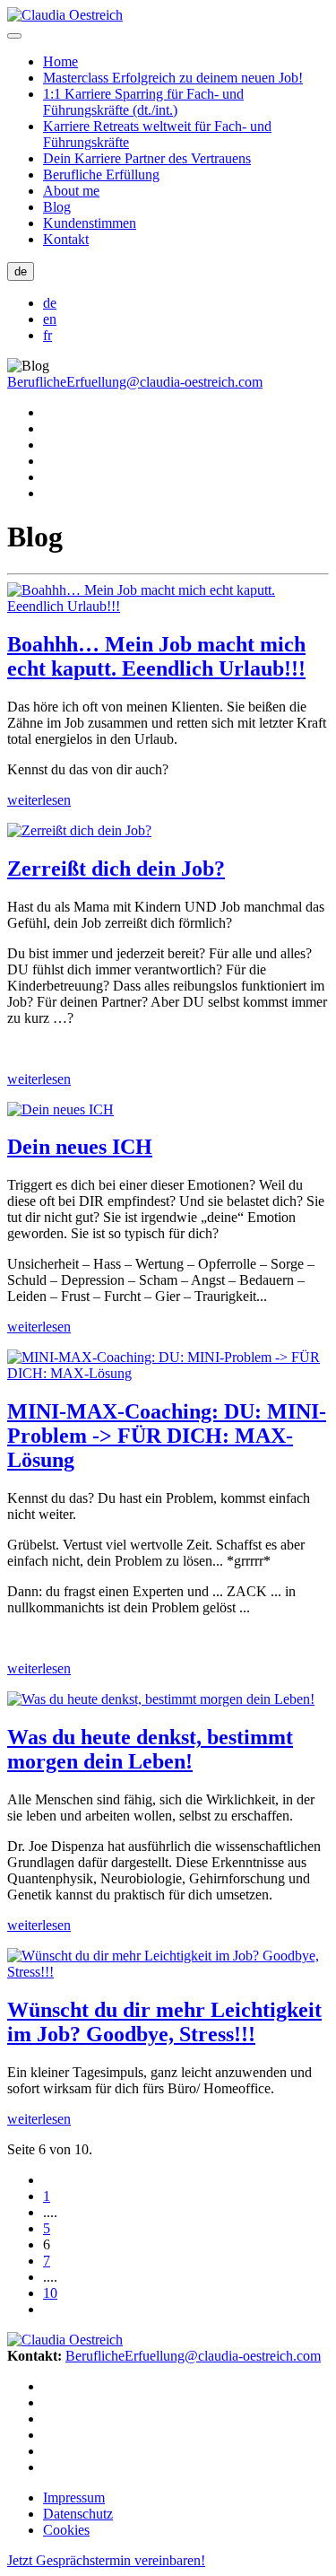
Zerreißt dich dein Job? (116, 869)
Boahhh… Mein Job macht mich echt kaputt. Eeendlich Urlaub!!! (156, 656)
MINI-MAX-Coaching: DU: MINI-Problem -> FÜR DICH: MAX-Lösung (167, 1436)
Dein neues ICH (80, 1147)
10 (50, 2293)
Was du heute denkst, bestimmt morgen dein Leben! (150, 1749)
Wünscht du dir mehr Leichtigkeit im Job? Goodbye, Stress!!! (164, 2022)
